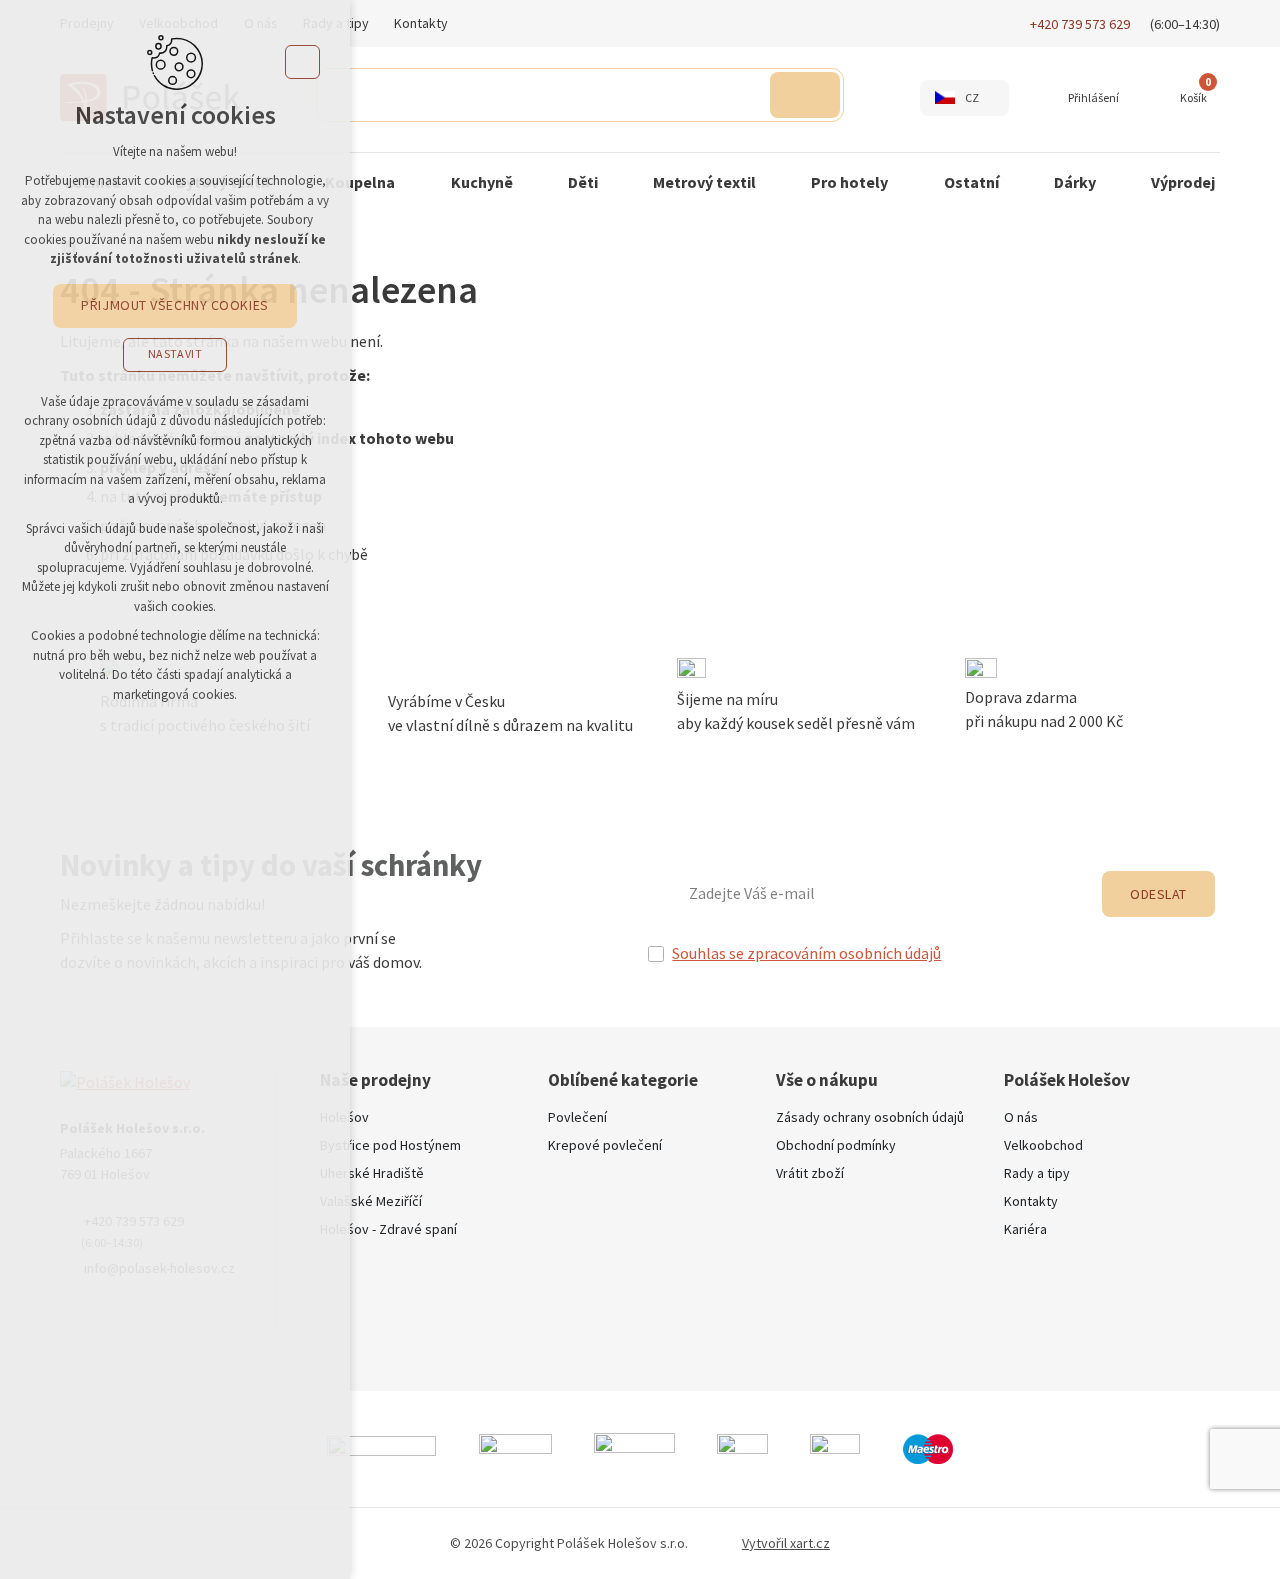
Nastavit (175, 354)
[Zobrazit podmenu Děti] (618, 183)
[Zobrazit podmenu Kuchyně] (533, 183)
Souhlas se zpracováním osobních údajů (806, 954)
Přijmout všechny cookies (174, 305)
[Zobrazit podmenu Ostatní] (1019, 183)
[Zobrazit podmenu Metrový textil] (776, 183)
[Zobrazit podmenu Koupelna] (415, 183)
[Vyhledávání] (580, 95)
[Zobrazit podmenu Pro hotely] (908, 183)
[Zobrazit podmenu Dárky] (1116, 183)
